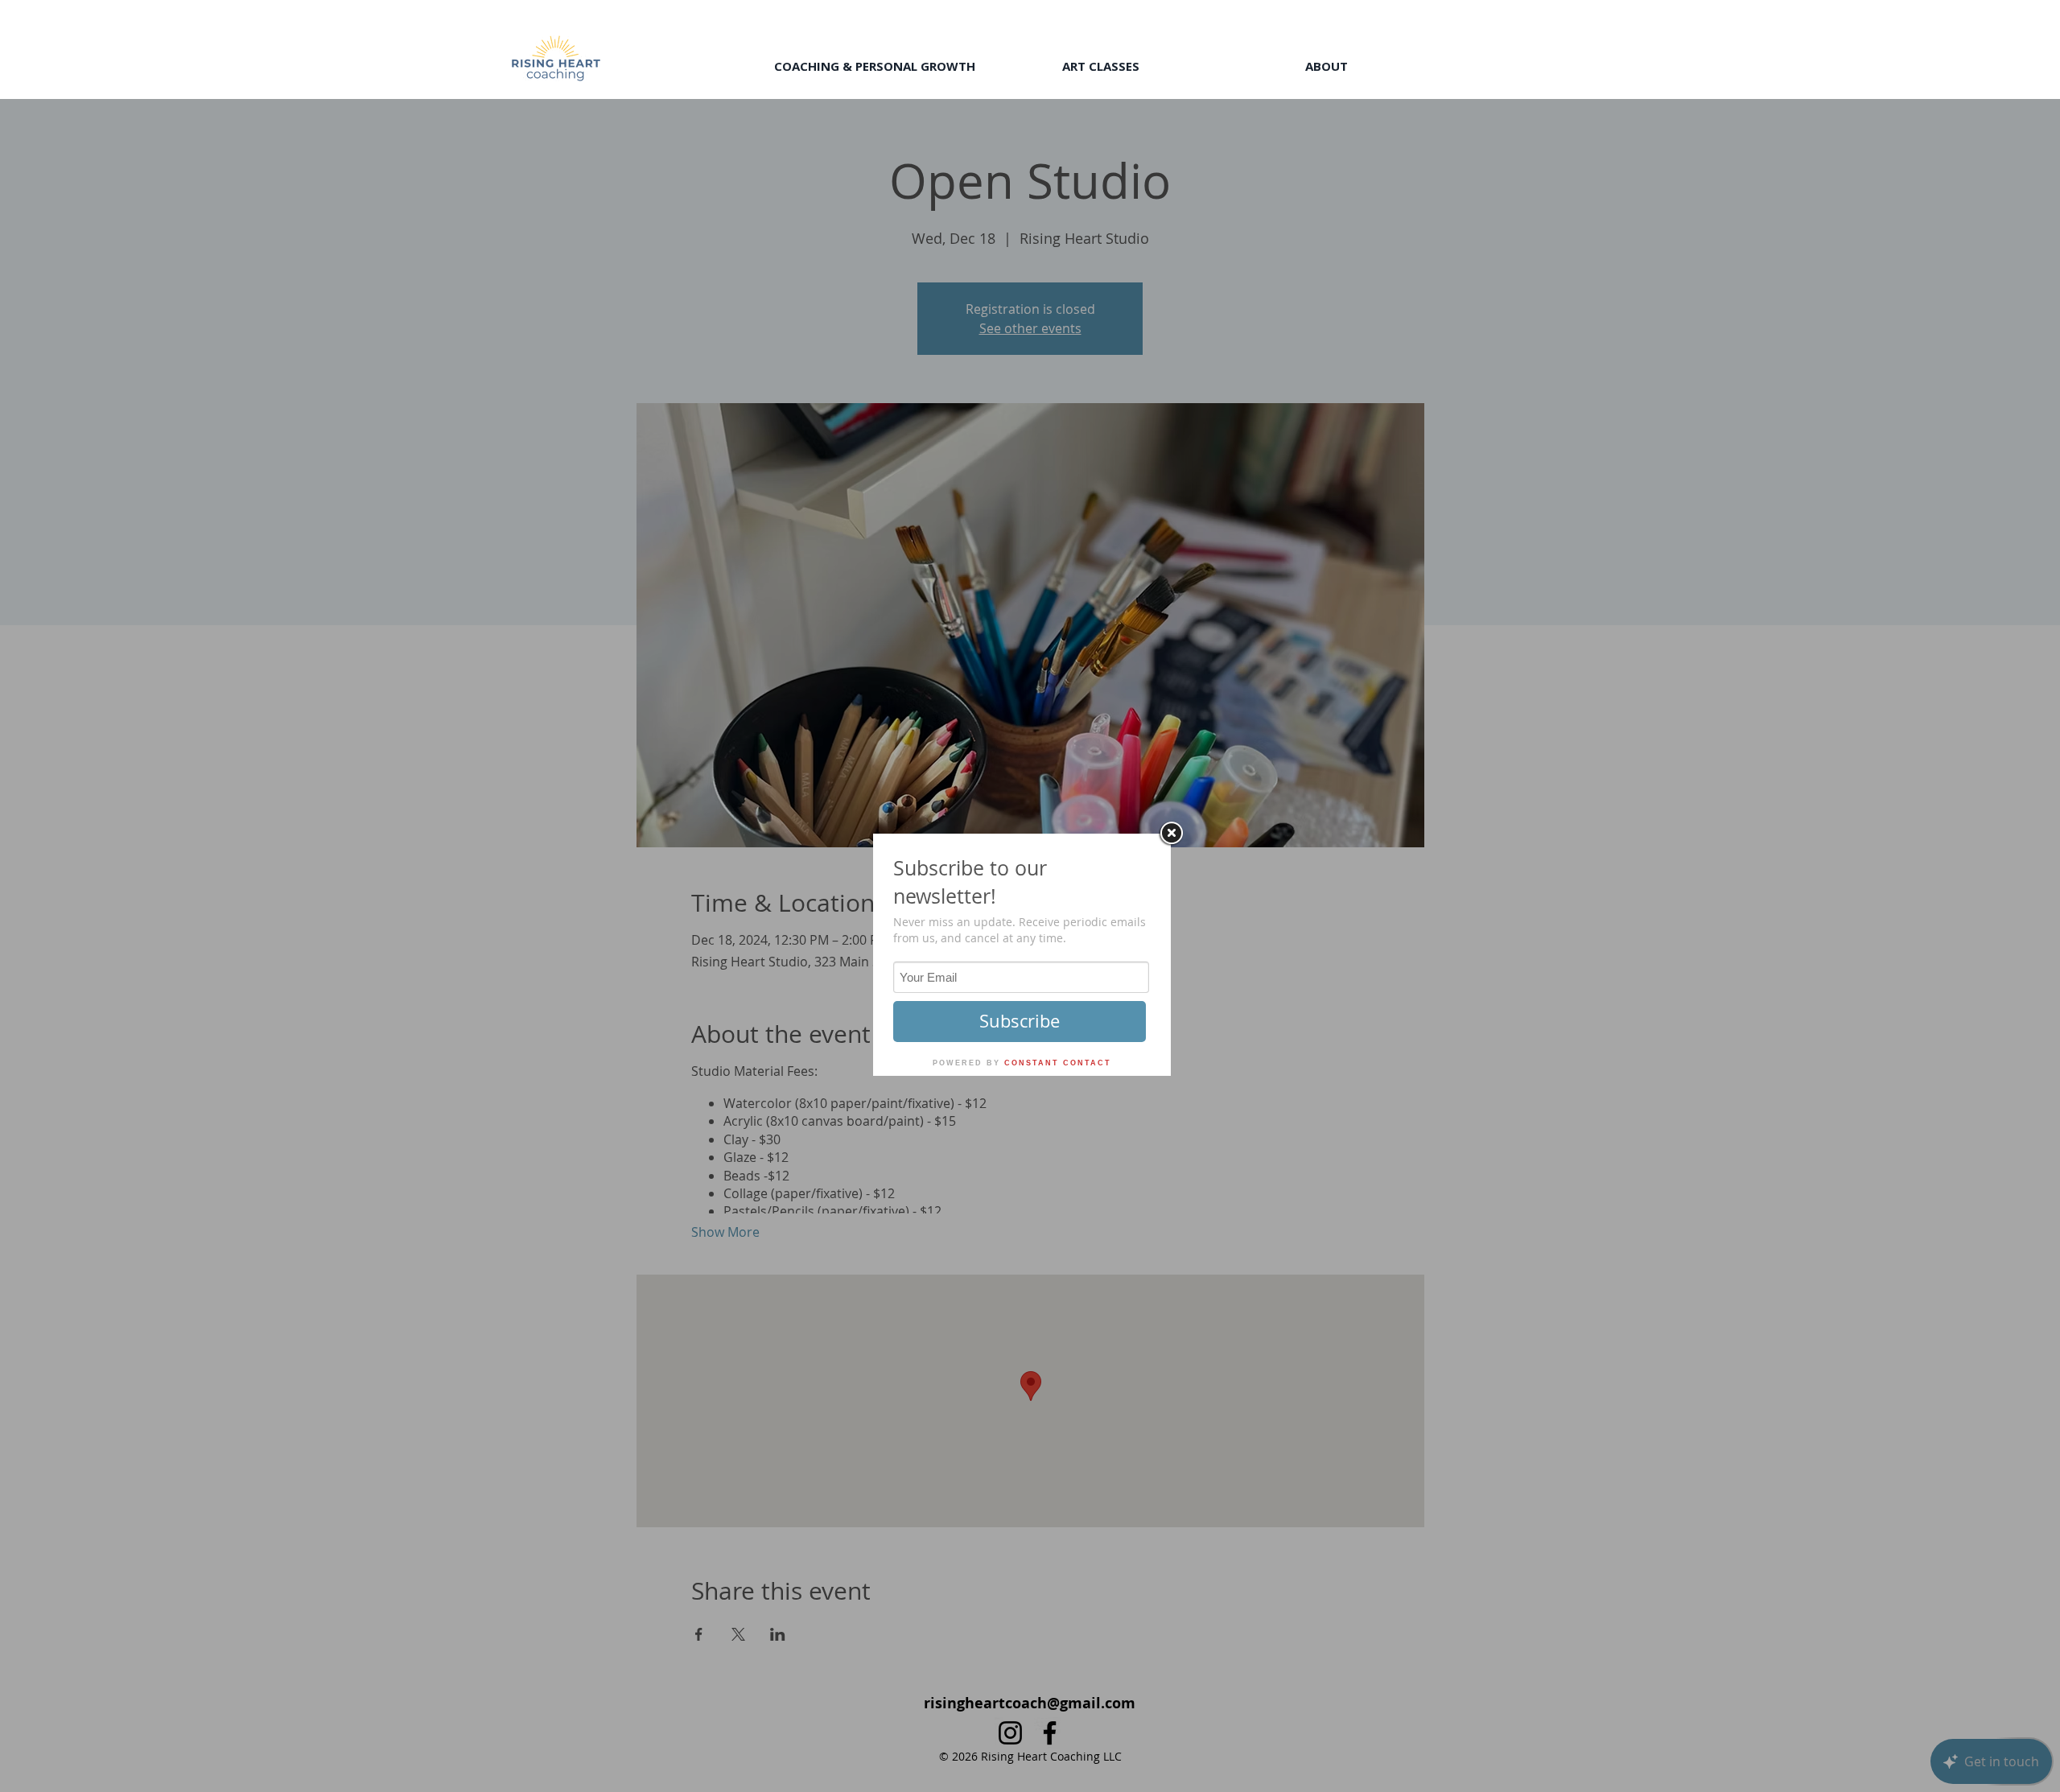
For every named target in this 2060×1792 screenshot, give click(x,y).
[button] (874, 66)
